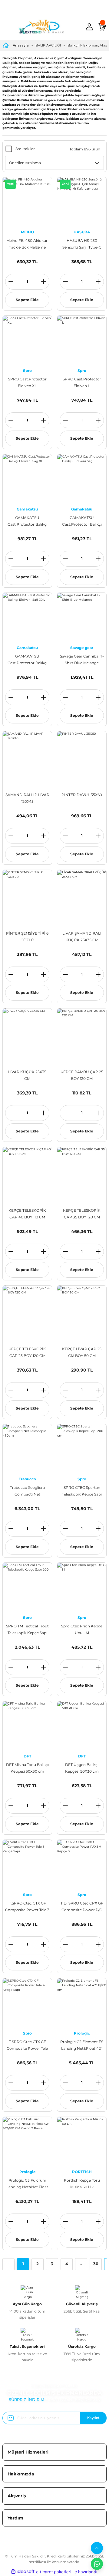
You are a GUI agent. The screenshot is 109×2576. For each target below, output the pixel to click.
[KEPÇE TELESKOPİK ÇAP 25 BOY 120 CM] (27, 1310)
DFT (27, 1756)
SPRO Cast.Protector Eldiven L (82, 382)
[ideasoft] (23, 2572)
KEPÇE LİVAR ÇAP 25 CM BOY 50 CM (82, 1352)
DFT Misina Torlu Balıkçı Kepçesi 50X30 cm (27, 1768)
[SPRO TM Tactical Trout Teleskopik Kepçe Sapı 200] (27, 1587)
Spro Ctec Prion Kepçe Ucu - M (82, 1629)
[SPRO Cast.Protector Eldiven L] (82, 340)
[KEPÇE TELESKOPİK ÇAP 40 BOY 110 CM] (27, 1172)
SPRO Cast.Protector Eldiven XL (27, 382)
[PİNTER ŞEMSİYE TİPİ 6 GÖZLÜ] (27, 895)
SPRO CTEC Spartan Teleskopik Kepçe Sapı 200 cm (82, 1491)
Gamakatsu (27, 509)
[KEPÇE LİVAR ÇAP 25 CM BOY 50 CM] (82, 1310)
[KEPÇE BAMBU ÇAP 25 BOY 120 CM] (82, 1033)
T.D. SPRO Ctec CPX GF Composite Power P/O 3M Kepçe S (82, 1907)
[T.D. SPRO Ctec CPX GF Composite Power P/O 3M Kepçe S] (82, 1864)
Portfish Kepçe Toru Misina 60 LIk (82, 2184)
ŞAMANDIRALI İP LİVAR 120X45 (27, 798)
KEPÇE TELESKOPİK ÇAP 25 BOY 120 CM (27, 1352)
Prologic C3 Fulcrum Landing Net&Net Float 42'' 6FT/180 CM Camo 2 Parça (27, 2184)
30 (96, 2264)
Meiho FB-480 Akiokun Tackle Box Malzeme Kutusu (27, 244)
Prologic (82, 2033)
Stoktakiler (25, 149)
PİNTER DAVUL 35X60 (82, 795)
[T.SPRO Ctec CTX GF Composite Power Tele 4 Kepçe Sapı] (27, 2003)
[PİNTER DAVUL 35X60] (82, 756)
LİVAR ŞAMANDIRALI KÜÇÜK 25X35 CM (82, 937)
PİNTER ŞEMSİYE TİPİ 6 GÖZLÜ (27, 937)
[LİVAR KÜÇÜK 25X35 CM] (27, 1033)
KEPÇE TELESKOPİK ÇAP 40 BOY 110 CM (27, 1214)
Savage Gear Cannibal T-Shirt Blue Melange (82, 659)
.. (81, 2264)
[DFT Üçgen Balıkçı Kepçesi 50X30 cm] (82, 1726)
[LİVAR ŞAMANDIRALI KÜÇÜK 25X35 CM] (82, 895)
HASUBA (82, 232)
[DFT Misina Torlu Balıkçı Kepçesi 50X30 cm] (27, 1726)
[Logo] (41, 27)
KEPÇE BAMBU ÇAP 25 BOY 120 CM (82, 1075)
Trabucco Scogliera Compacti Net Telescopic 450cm (27, 1491)
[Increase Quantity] (44, 282)
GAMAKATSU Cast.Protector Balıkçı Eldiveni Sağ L (82, 522)
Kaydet (93, 2418)
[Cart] (102, 27)
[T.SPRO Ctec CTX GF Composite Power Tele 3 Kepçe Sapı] (27, 1864)
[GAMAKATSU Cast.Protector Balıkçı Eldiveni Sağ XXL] (27, 617)
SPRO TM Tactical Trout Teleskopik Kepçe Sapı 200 (27, 1630)
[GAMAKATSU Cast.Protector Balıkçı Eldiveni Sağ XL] (27, 479)
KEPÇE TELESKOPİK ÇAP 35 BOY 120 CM (82, 1214)
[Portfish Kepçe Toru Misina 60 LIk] (82, 2142)
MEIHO (27, 232)
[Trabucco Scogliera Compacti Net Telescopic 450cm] (27, 1449)
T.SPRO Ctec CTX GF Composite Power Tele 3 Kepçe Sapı (27, 1907)
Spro (27, 371)
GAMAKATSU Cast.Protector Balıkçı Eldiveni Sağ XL (27, 522)
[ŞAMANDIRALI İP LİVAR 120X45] (27, 756)
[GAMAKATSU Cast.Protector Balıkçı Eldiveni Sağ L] (82, 479)
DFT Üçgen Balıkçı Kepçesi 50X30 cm (82, 1768)
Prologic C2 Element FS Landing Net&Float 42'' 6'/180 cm (82, 2046)
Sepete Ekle (27, 300)
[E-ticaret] (54, 2572)
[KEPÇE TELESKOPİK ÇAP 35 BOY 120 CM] (82, 1172)
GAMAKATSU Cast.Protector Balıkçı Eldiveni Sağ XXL (27, 660)
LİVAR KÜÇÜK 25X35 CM (27, 1075)
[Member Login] (89, 27)
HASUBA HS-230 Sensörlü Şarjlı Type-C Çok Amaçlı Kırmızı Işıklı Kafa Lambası (82, 244)
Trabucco (27, 1479)
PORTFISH (82, 2172)
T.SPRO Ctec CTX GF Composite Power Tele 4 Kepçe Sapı (27, 2046)
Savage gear (82, 648)
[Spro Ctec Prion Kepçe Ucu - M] (82, 1587)
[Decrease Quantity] (11, 282)
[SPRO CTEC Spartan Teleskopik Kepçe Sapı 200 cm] (82, 1449)
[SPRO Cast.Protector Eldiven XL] (27, 340)
